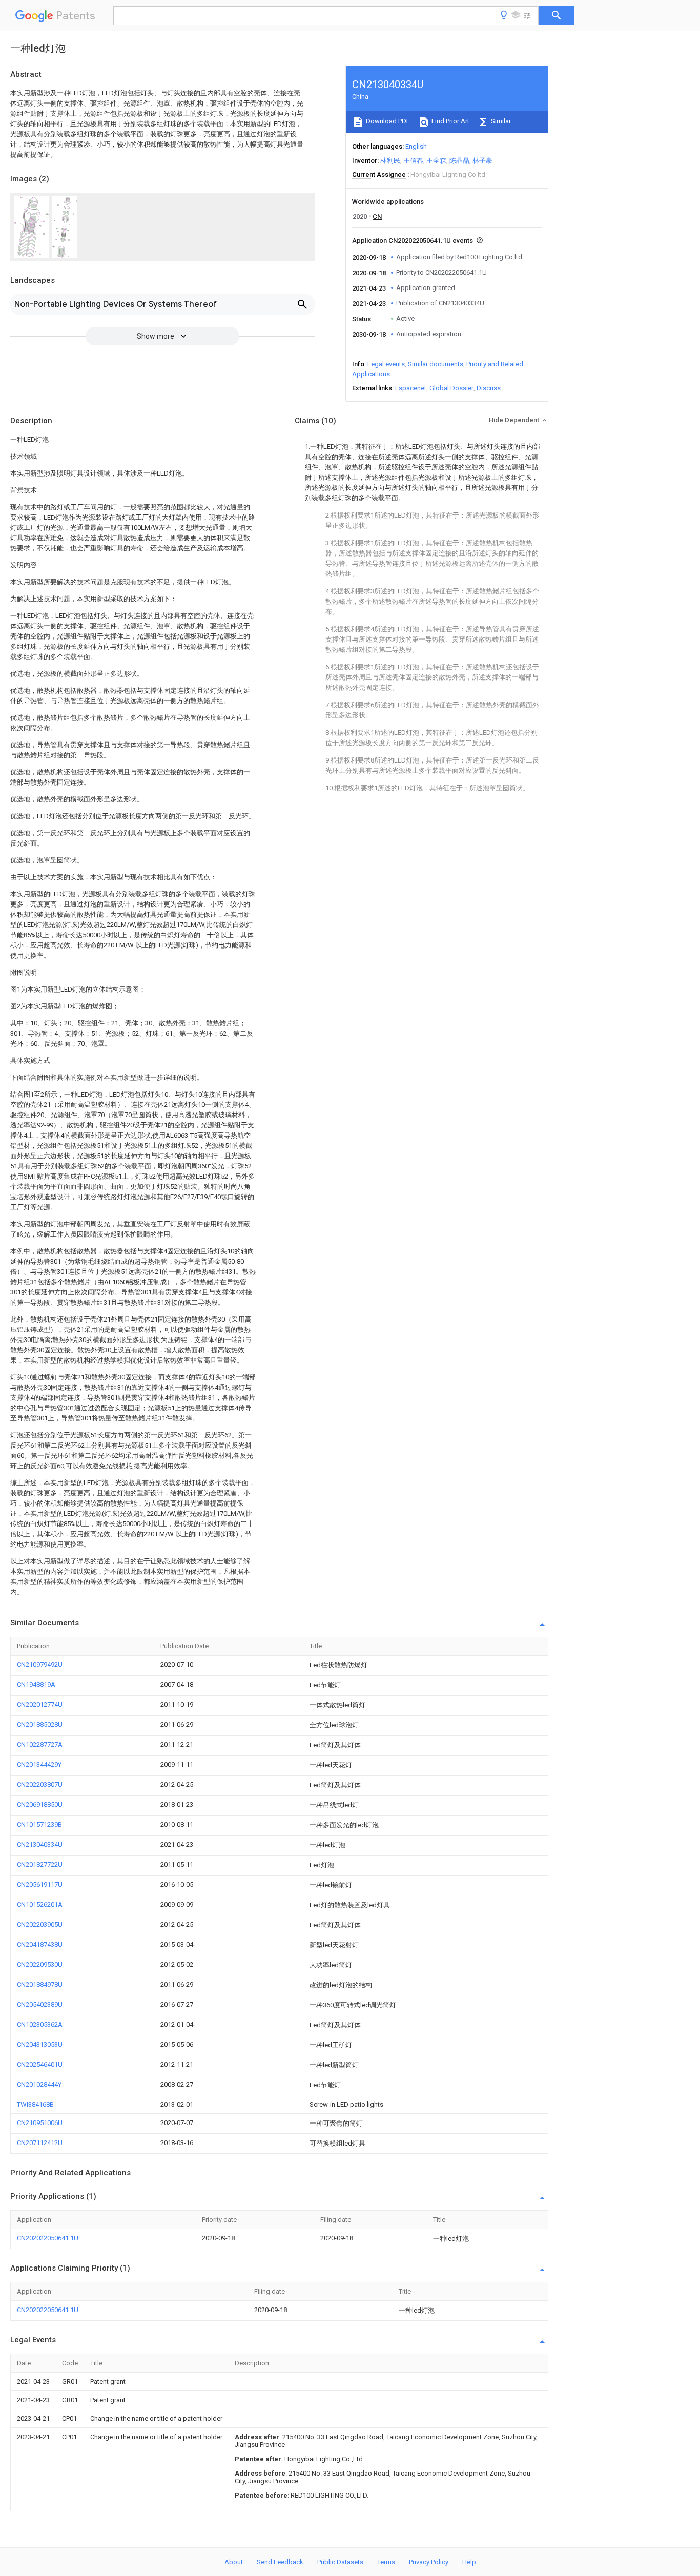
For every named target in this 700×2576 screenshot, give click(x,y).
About (234, 2562)
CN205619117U (40, 1884)
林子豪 (482, 161)
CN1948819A (36, 1685)
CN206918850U (40, 1805)
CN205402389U (40, 2004)
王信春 (413, 161)
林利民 (390, 161)
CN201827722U (40, 1864)
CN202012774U (40, 1705)
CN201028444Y (39, 2084)
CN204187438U (40, 1944)
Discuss (489, 388)
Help (469, 2562)
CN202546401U (40, 2064)
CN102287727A (40, 1745)
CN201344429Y (39, 1765)
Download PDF (387, 121)
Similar (500, 121)
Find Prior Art (450, 121)
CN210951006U (40, 2123)
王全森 (436, 161)
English (416, 146)
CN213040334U (40, 1845)
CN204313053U (40, 2044)
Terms (386, 2562)
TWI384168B (35, 2104)
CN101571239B (39, 1825)
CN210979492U (40, 1665)
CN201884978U (40, 1984)
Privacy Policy (429, 2562)
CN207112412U (40, 2143)
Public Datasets (340, 2562)
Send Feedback (280, 2562)
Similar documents (436, 364)
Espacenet (411, 388)
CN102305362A (40, 2024)
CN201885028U (40, 1725)
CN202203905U (40, 1924)
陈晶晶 (459, 161)
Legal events (386, 364)
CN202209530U (40, 1964)
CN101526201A (40, 1904)
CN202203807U (40, 1785)
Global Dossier (451, 388)
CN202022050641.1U (48, 2238)
